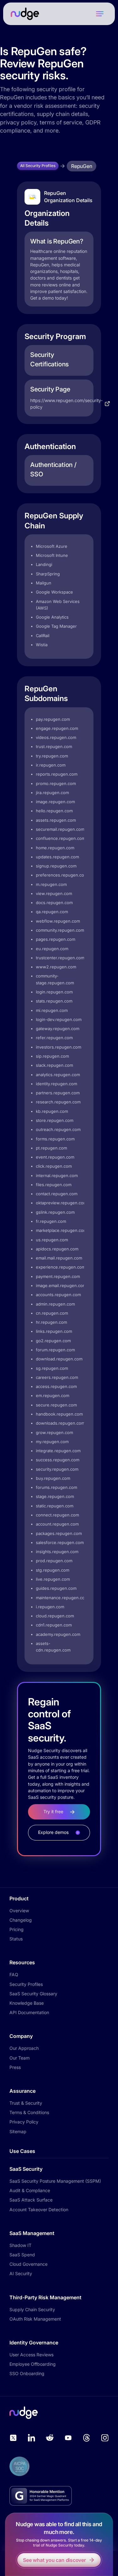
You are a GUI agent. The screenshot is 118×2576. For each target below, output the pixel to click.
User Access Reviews (31, 2355)
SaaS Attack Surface (31, 2200)
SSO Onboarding (27, 2373)
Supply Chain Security (32, 2309)
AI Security (21, 2273)
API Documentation (29, 2012)
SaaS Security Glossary (33, 1994)
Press (15, 2067)
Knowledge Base (27, 2003)
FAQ (14, 1974)
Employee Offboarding (33, 2364)
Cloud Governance (28, 2264)
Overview (19, 1911)
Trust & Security (26, 2103)
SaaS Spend (22, 2255)
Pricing (17, 1929)
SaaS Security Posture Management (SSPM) (55, 2181)
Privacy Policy (24, 2122)
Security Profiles (26, 1984)
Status (16, 1939)
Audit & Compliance (30, 2190)
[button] (100, 14)
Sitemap (18, 2131)
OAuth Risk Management (35, 2319)
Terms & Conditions (29, 2112)
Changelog (21, 1920)
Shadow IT (20, 2245)
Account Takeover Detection (39, 2209)
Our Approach (24, 2048)
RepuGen (81, 166)
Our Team (20, 2058)
